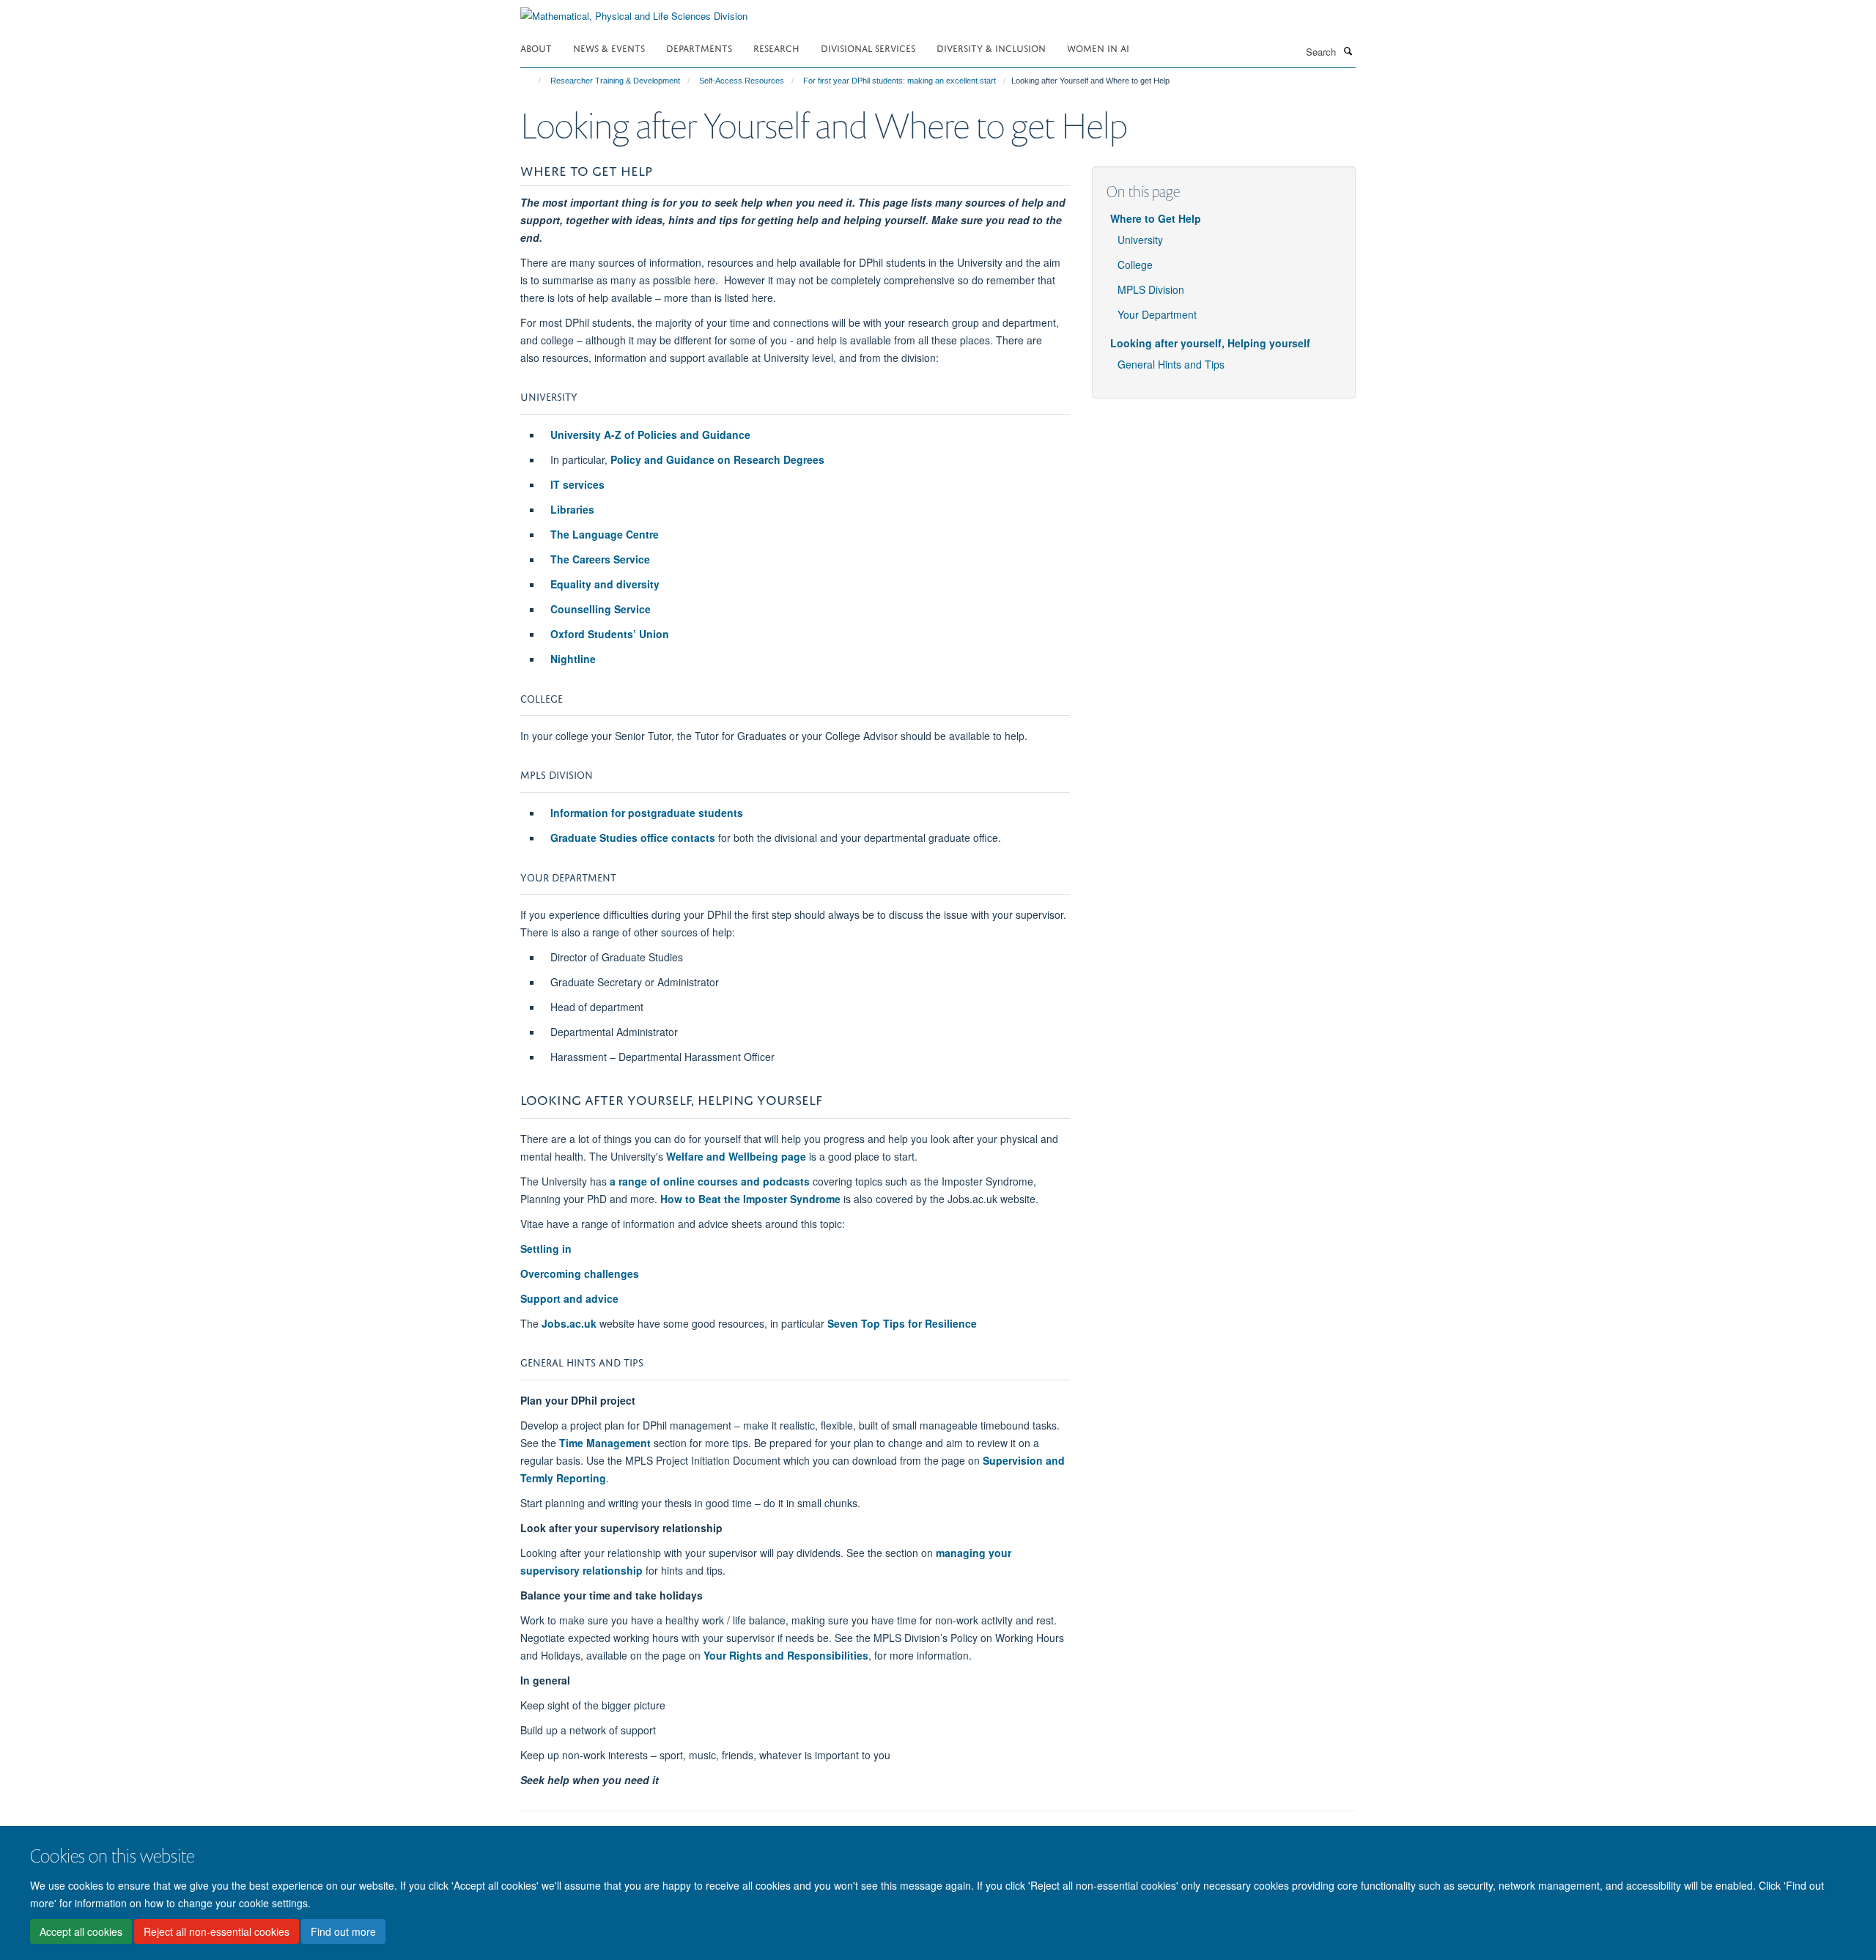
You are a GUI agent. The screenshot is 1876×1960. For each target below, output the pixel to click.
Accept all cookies (81, 1931)
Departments (699, 47)
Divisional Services (868, 47)
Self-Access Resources (742, 81)
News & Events (609, 47)
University (1140, 240)
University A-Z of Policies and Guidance (650, 434)
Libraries (572, 509)
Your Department (1157, 314)
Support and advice (569, 1298)
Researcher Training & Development (615, 81)
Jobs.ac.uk (569, 1323)
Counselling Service (601, 609)
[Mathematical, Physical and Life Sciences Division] (634, 11)
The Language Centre (605, 534)
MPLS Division (1151, 289)
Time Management (605, 1443)
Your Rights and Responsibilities (786, 1655)
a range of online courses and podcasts (710, 1181)
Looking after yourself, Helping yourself (1210, 343)
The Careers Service (600, 559)
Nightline (573, 659)
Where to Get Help (1156, 218)
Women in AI (1098, 47)
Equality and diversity (605, 584)
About (536, 47)
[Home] (533, 81)
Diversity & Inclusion (991, 47)
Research (776, 47)
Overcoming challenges (580, 1273)
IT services (577, 484)
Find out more (343, 1931)
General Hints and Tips (1171, 364)
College (1135, 265)
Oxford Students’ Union (610, 634)
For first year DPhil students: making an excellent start (900, 81)
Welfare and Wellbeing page (736, 1156)
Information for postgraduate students (647, 813)
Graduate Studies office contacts (633, 837)
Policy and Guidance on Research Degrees (717, 459)
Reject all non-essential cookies (217, 1931)
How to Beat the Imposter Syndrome (750, 1199)
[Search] (1348, 51)
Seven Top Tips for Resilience (902, 1323)
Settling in (546, 1249)
